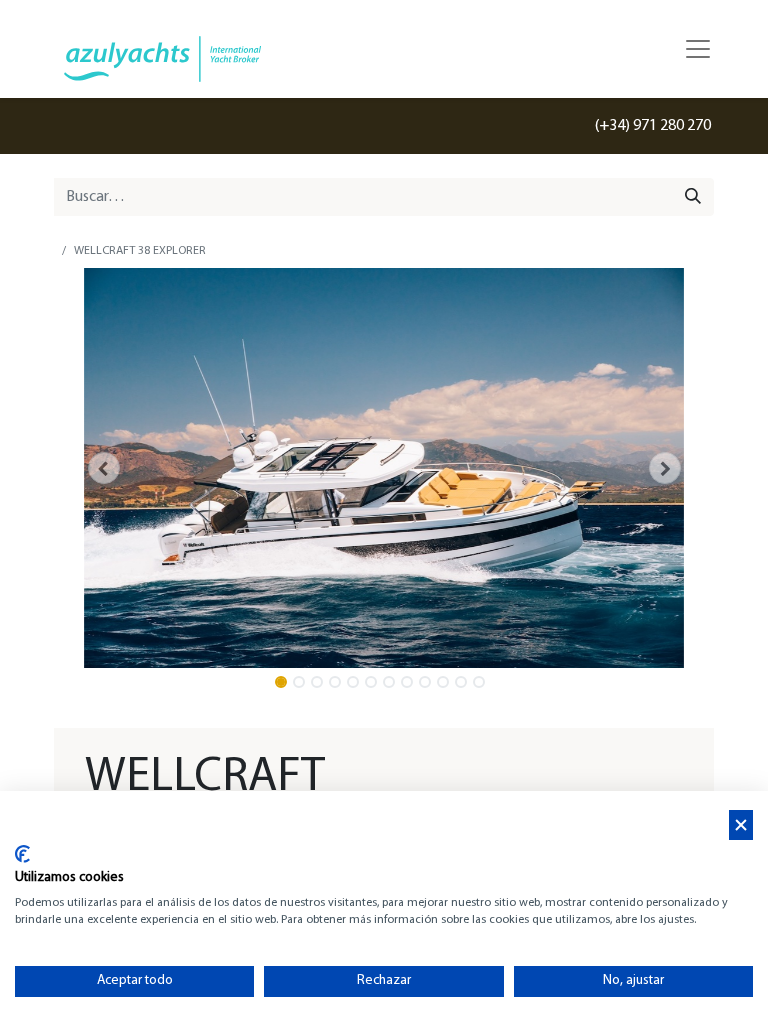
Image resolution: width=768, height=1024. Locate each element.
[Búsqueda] (693, 197)
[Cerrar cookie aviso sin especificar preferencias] (741, 825)
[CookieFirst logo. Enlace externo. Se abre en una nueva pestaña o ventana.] (22, 854)
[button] (103, 468)
